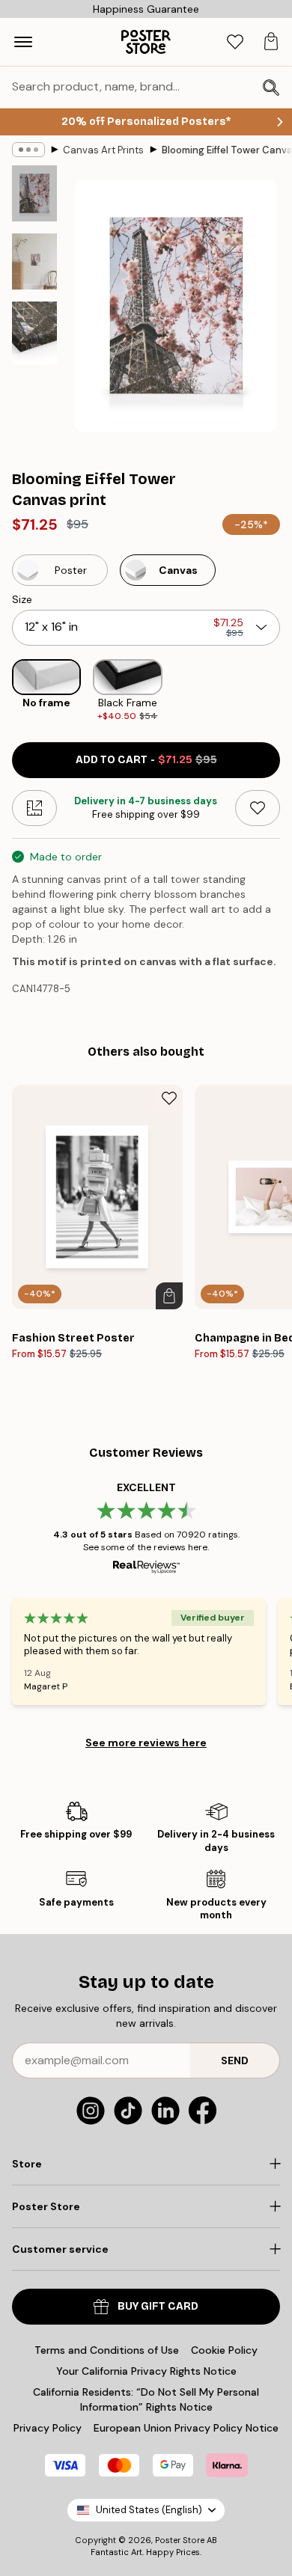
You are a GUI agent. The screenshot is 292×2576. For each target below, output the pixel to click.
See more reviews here (146, 1743)
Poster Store (180, 2540)
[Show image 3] (34, 333)
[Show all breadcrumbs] (28, 150)
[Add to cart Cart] (169, 1296)
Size (22, 599)
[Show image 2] (34, 261)
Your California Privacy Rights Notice (146, 2371)
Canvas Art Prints (103, 150)
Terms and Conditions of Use (107, 2350)
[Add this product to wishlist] (258, 808)
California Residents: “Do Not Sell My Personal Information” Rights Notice (146, 2399)
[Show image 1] (34, 193)
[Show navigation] (23, 42)
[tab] (235, 42)
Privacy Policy (48, 2428)
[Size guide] (34, 808)
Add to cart (146, 760)
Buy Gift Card (158, 2306)
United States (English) (149, 2510)
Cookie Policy (224, 2350)
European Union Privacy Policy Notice (186, 2428)
